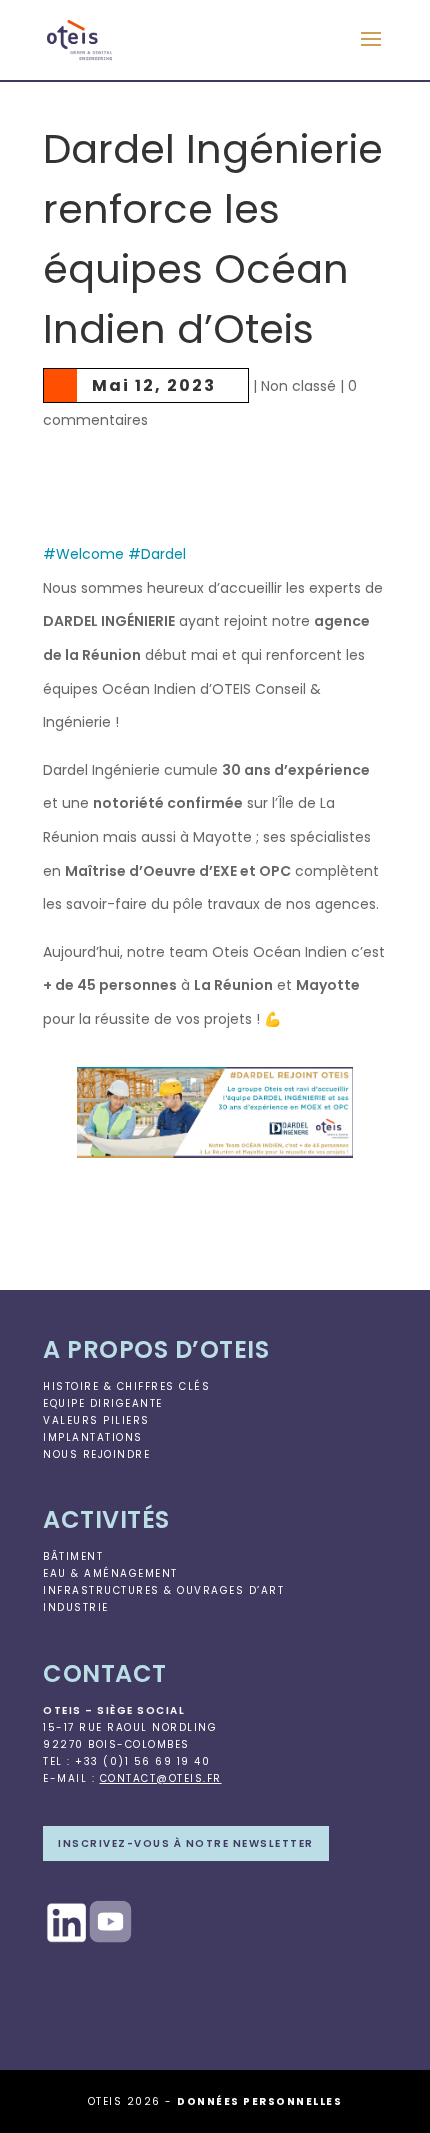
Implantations (93, 1437)
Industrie (76, 1607)
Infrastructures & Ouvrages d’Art (163, 1590)
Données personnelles (259, 2101)
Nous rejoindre (96, 1454)
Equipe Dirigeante (103, 1403)
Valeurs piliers (96, 1420)
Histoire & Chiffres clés (126, 1386)
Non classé (298, 386)
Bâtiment (73, 1556)
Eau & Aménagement (110, 1573)
